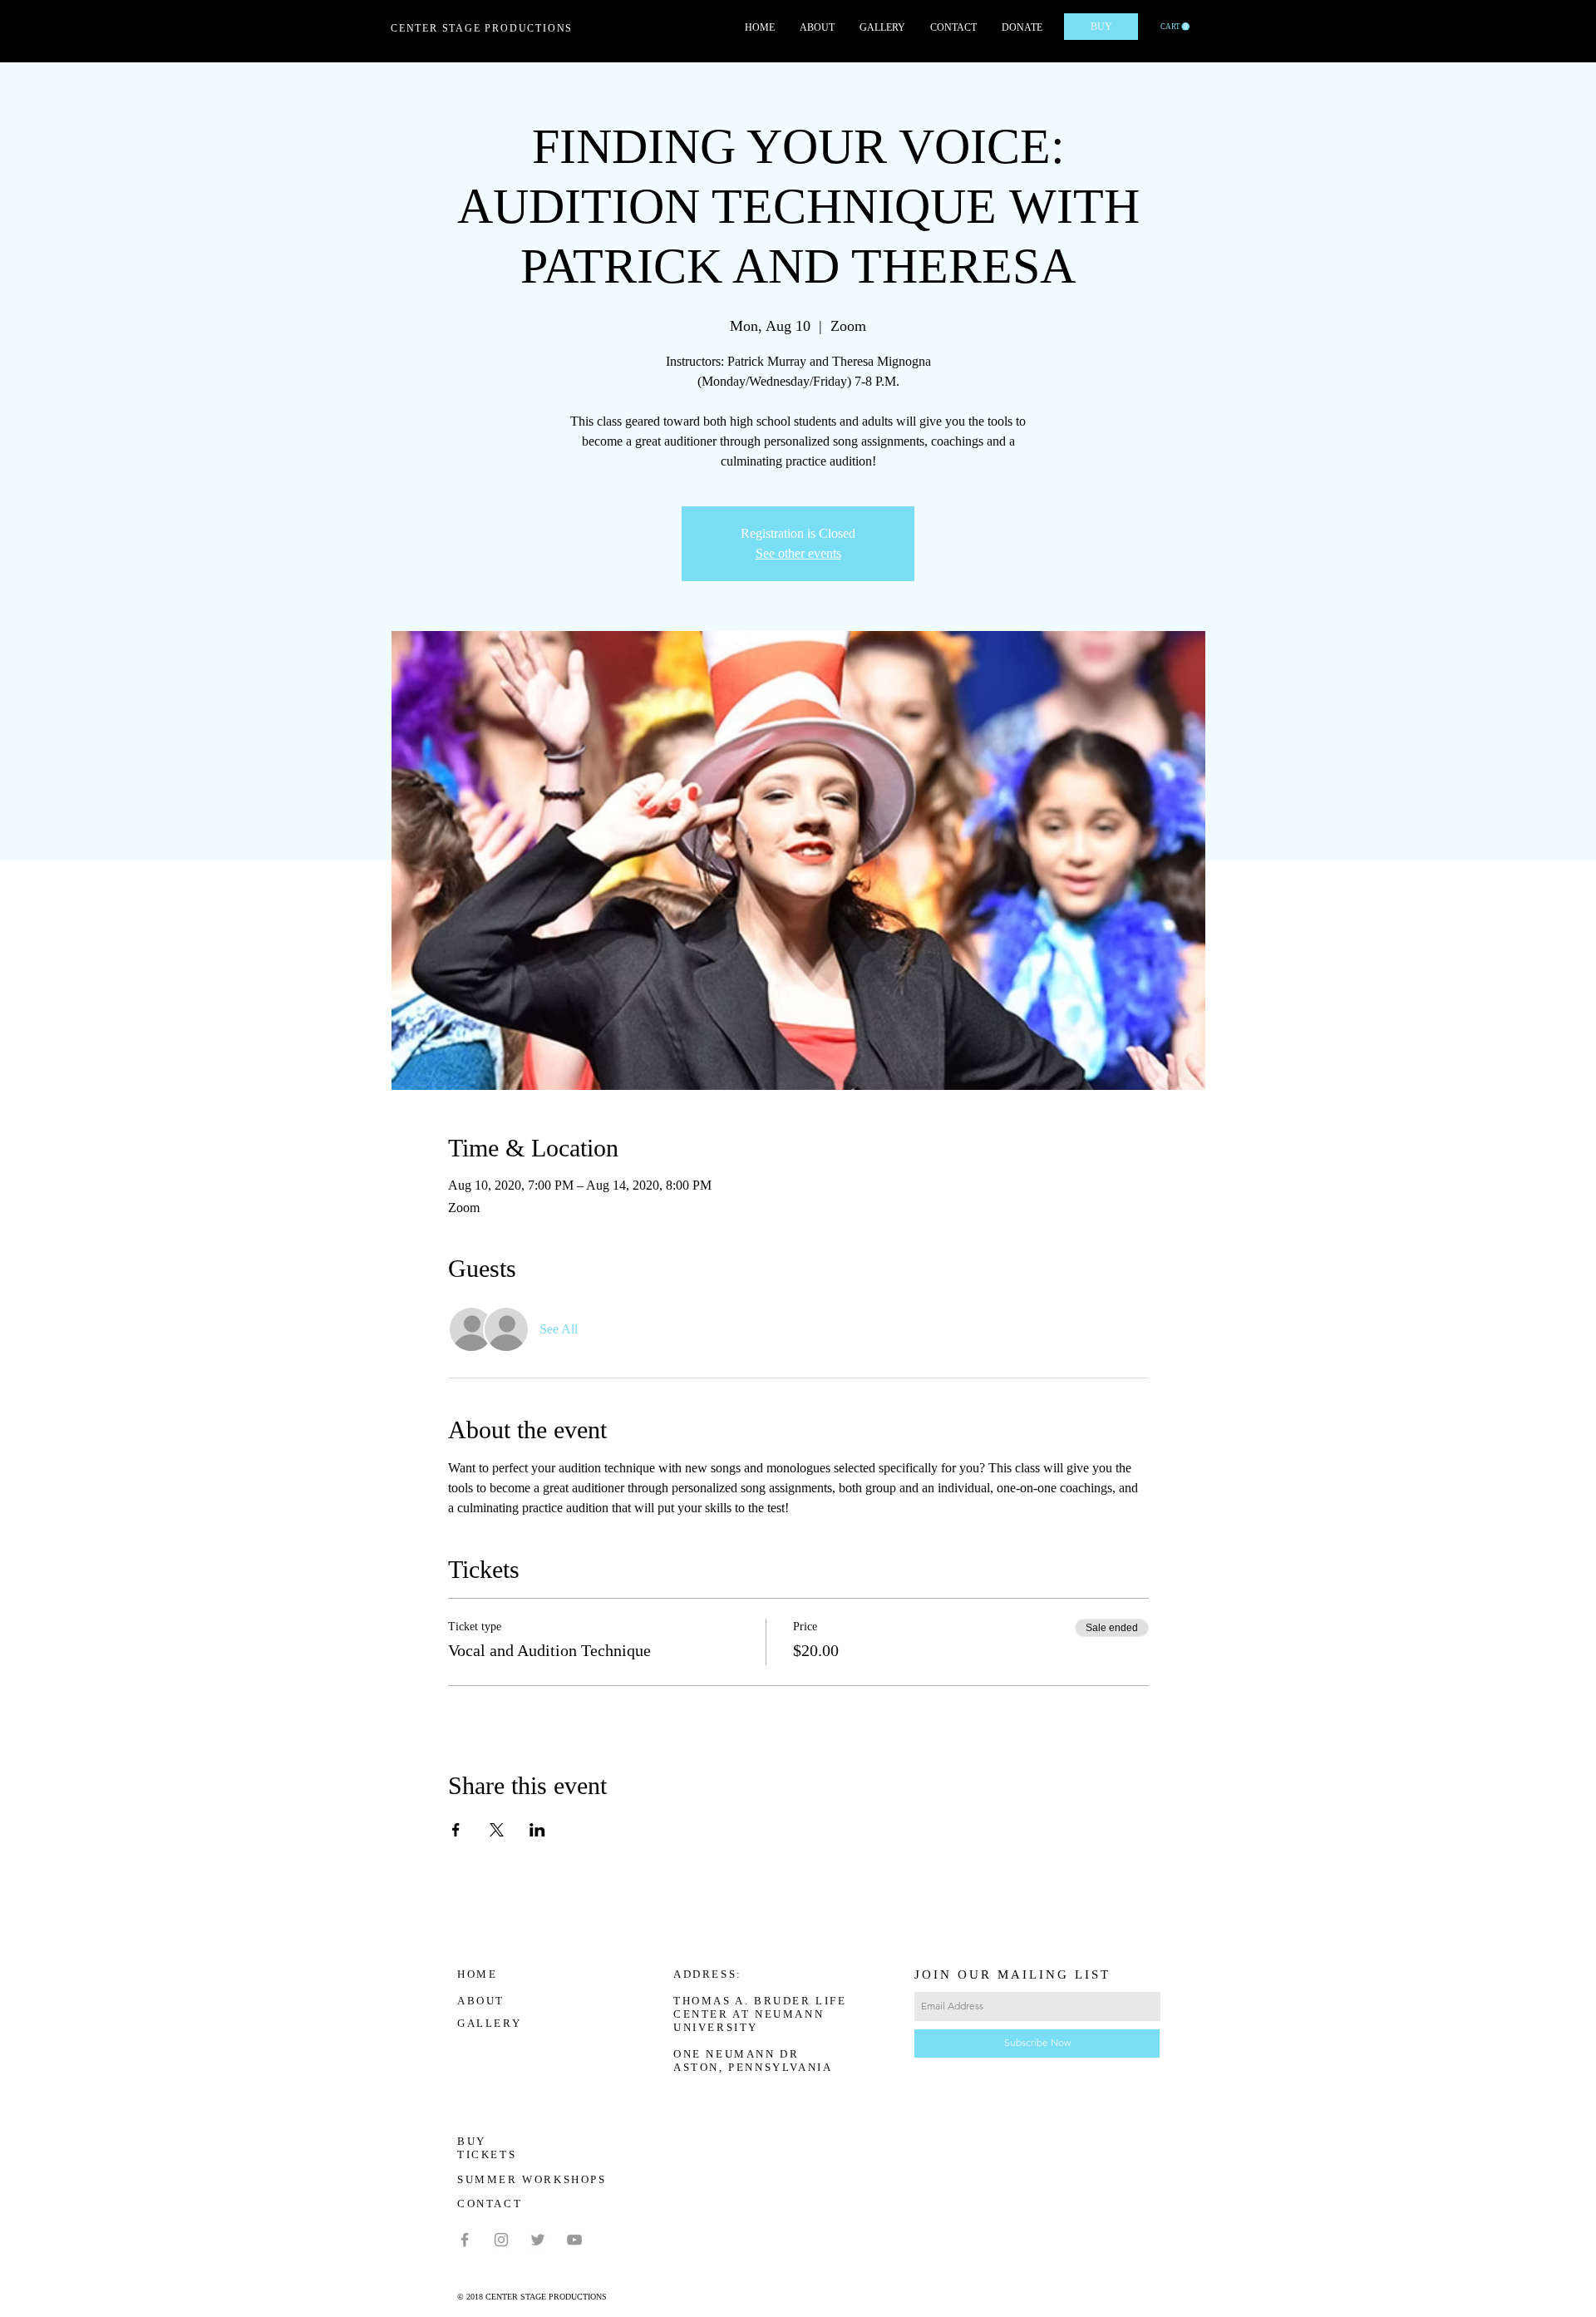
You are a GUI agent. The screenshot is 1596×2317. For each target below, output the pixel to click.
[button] (1175, 27)
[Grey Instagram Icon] (501, 2240)
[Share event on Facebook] (456, 1830)
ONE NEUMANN (724, 2054)
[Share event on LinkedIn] (537, 1830)
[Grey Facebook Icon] (465, 2240)
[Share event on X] (497, 1830)
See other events (798, 553)
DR (789, 2054)
